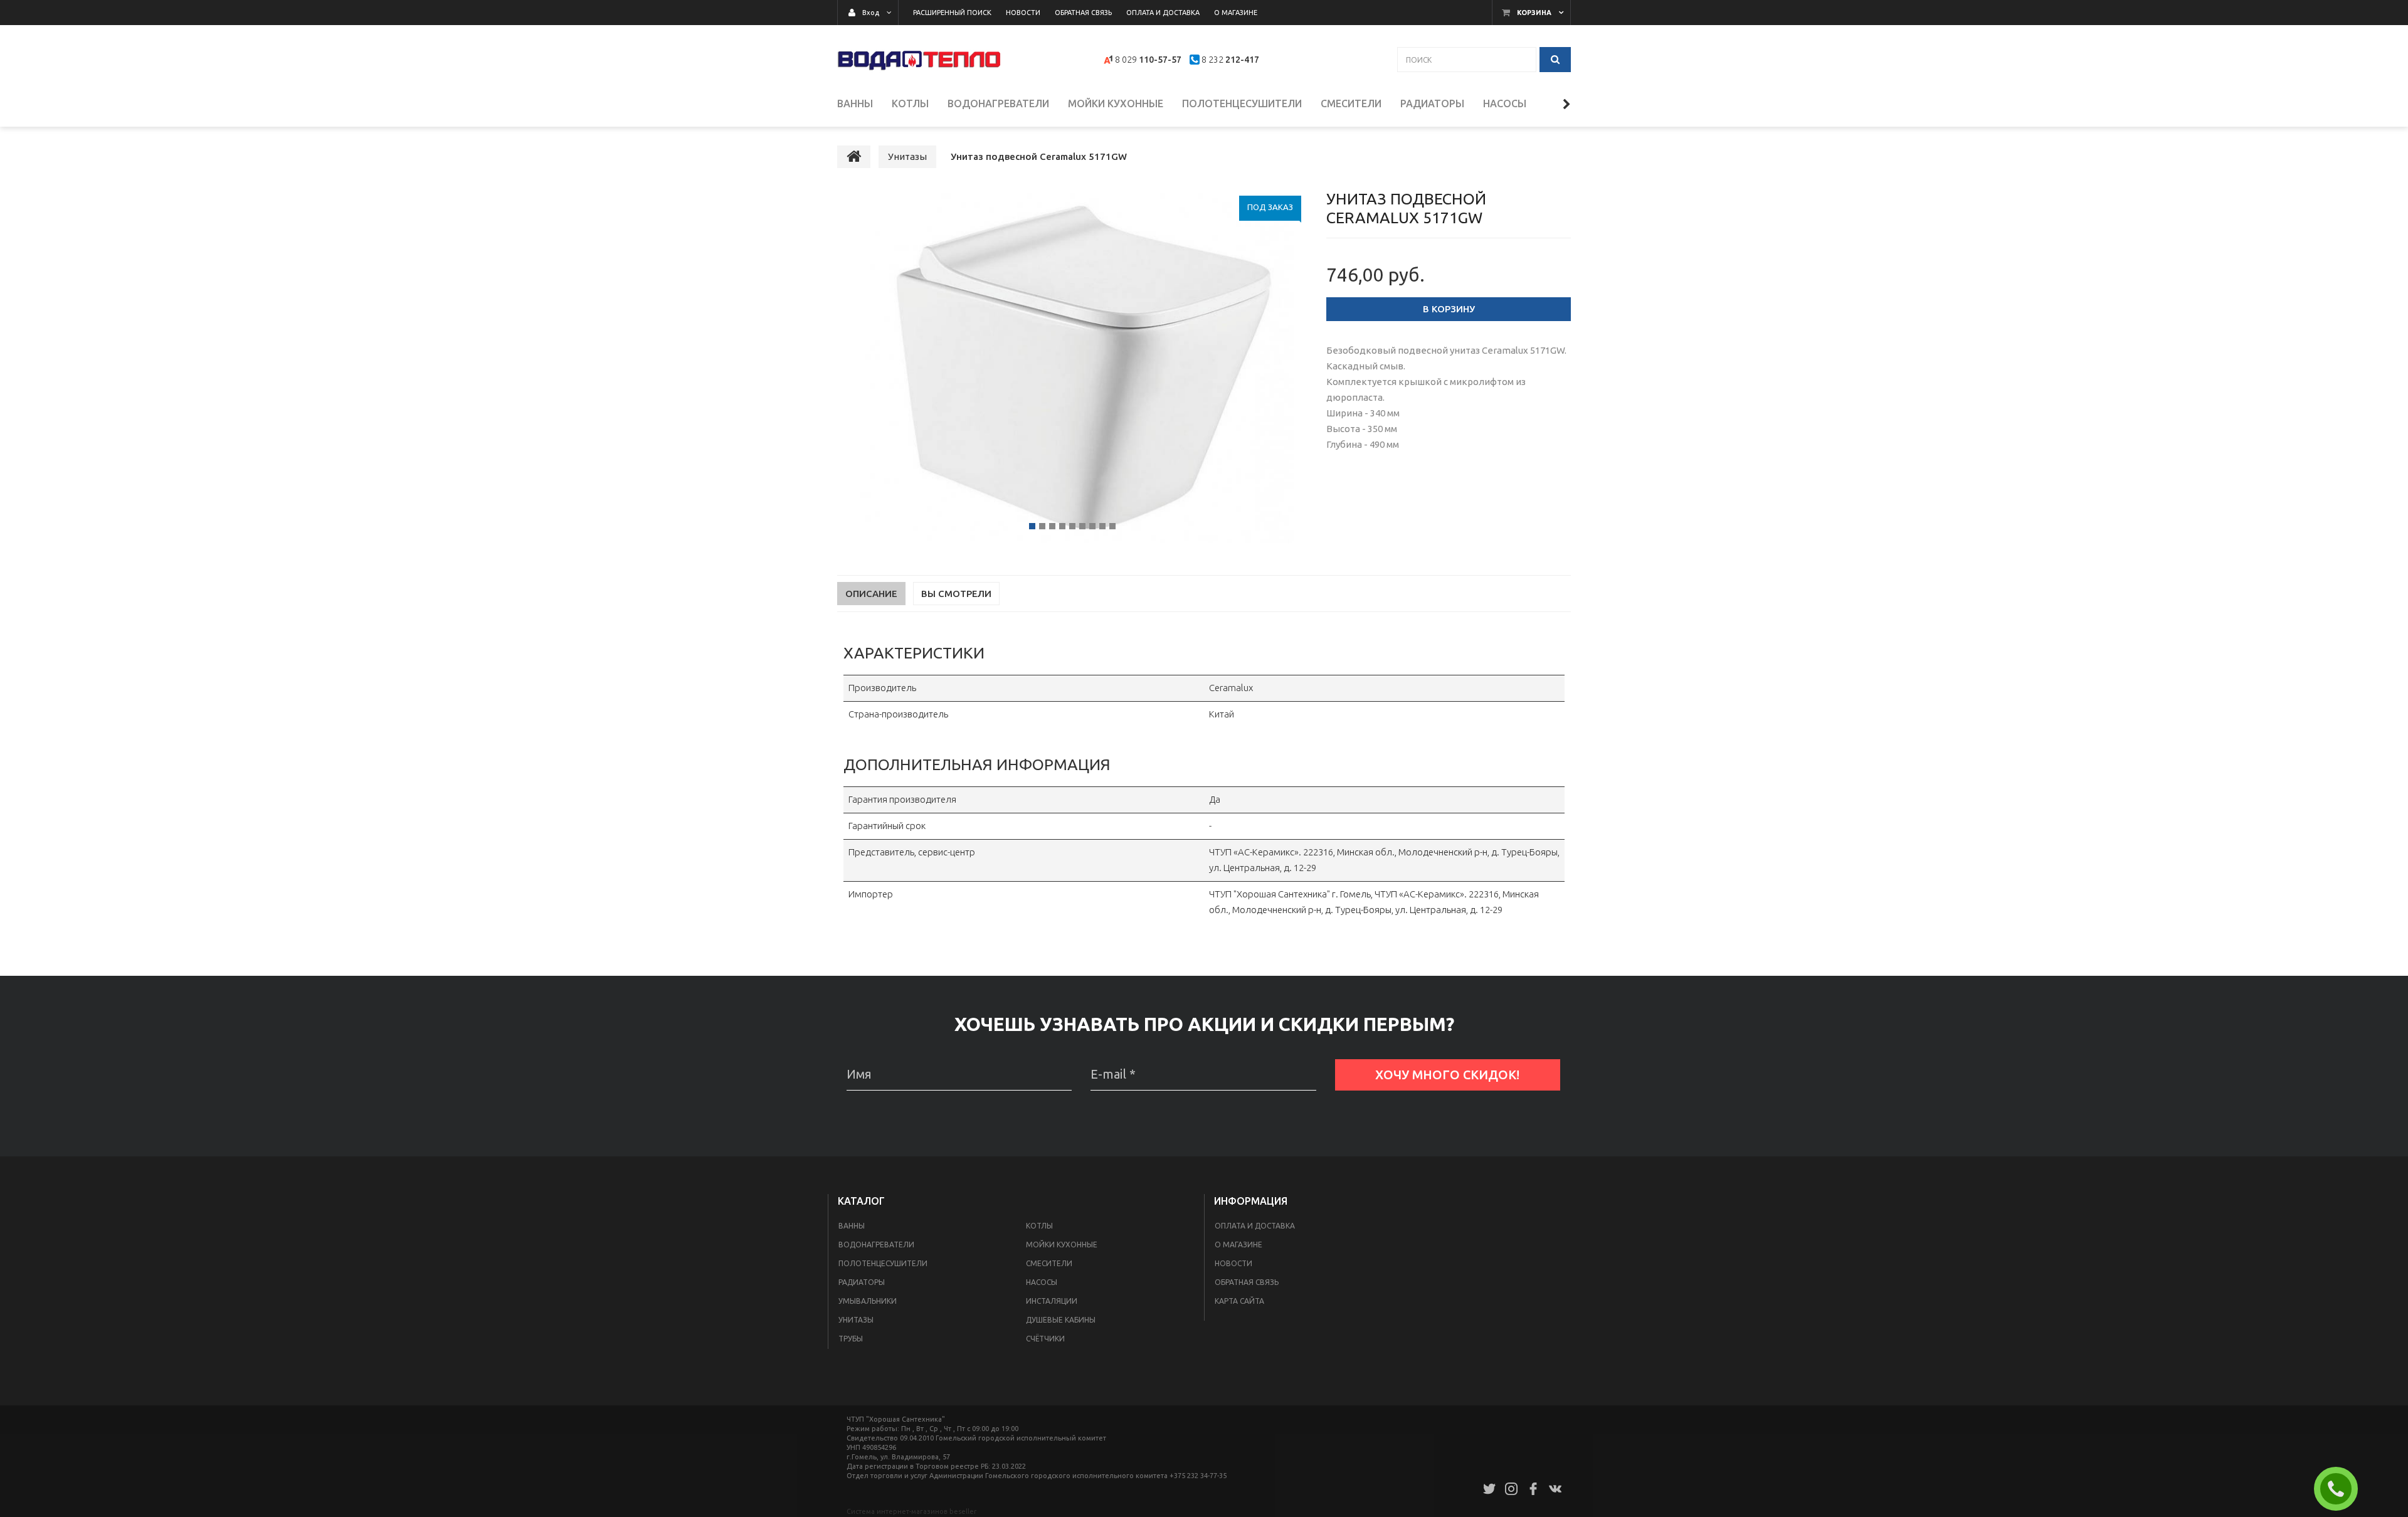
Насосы (1042, 1282)
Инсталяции (1052, 1301)
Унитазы (856, 1320)
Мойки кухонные (1062, 1245)
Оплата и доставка (1255, 1226)
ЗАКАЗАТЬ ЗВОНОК (2341, 1489)
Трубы (851, 1339)
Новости (1233, 1263)
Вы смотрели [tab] (956, 594)
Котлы (1039, 1226)
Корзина (1534, 13)
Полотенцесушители (883, 1263)
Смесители (1049, 1263)
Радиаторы (862, 1282)
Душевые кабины (1061, 1320)
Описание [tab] (871, 594)
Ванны (852, 1226)
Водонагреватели (876, 1245)
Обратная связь (1247, 1282)
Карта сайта (1239, 1301)
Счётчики (1045, 1339)
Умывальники (868, 1301)
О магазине (1238, 1245)
